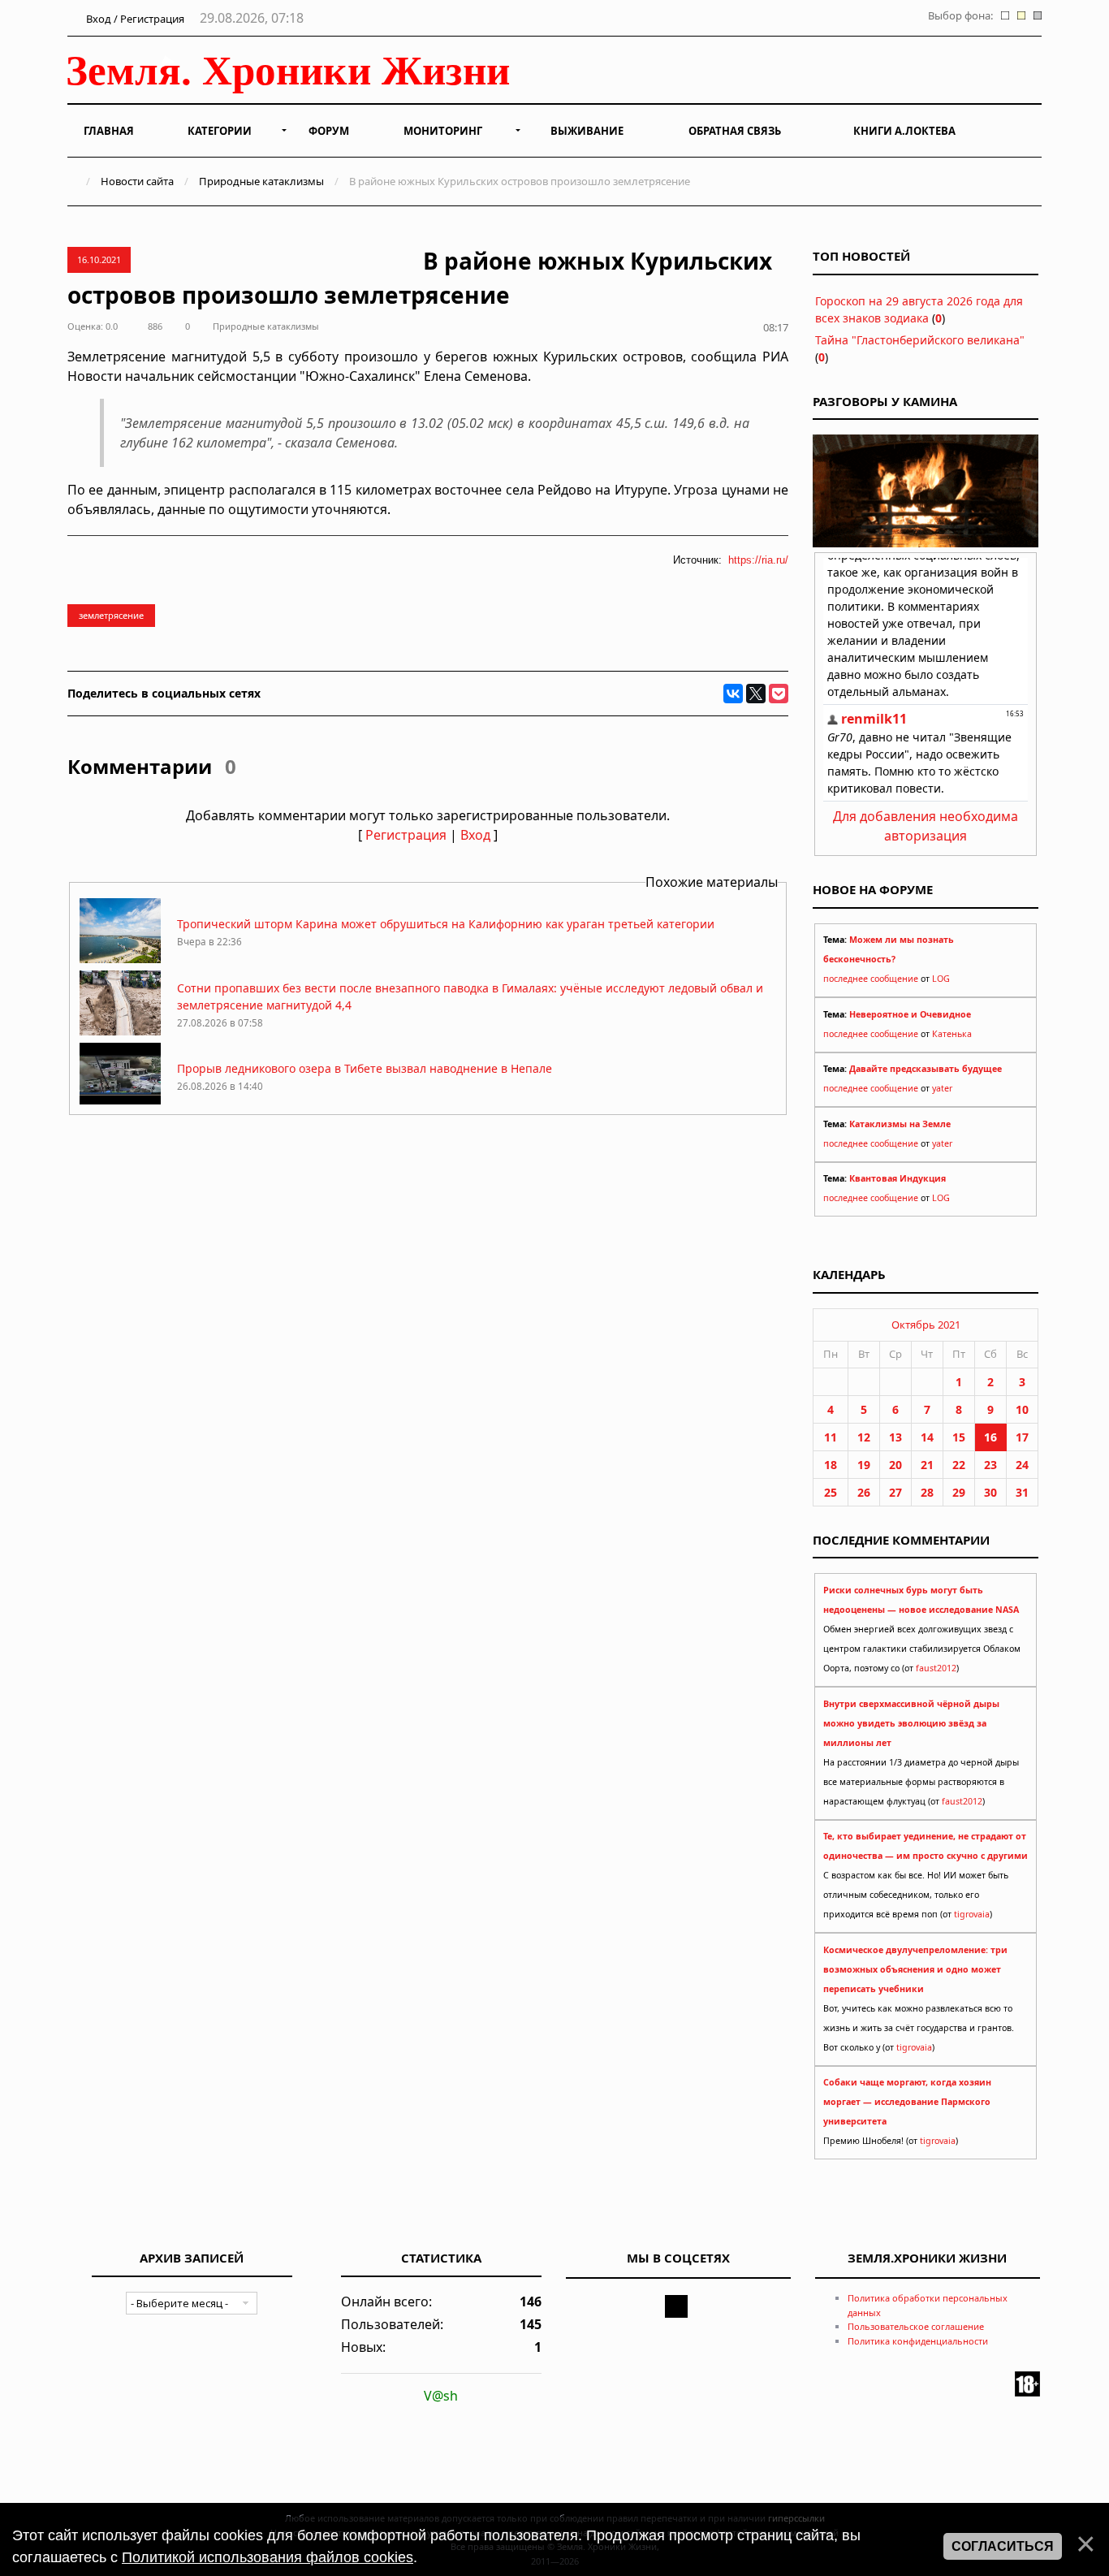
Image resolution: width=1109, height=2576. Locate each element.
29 (959, 1492)
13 (895, 1437)
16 (990, 1437)
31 (1022, 1492)
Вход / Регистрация (134, 19)
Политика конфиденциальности (918, 2341)
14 (927, 1437)
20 (895, 1465)
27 (895, 1492)
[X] (756, 694)
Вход (475, 835)
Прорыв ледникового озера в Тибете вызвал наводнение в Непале (365, 1068)
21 (927, 1465)
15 (959, 1437)
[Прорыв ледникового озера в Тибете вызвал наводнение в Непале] (120, 1103)
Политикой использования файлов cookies (268, 2557)
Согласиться (1003, 2546)
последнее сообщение (871, 979)
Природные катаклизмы (261, 181)
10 (1022, 1409)
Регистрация (406, 835)
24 (1022, 1465)
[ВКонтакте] (733, 694)
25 (831, 1492)
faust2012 (936, 1668)
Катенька (952, 1034)
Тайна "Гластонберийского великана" (920, 340)
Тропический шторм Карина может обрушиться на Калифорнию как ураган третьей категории (446, 924)
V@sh (441, 2396)
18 (831, 1465)
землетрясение (111, 615)
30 (990, 1492)
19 (864, 1465)
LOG (941, 979)
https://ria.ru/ (758, 560)
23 (990, 1465)
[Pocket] (779, 694)
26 (864, 1492)
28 (927, 1492)
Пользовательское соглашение (916, 2326)
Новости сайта (137, 181)
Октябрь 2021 (926, 1325)
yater (942, 1088)
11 (831, 1437)
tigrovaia (972, 1914)
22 (959, 1465)
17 (1022, 1437)
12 (864, 1437)
